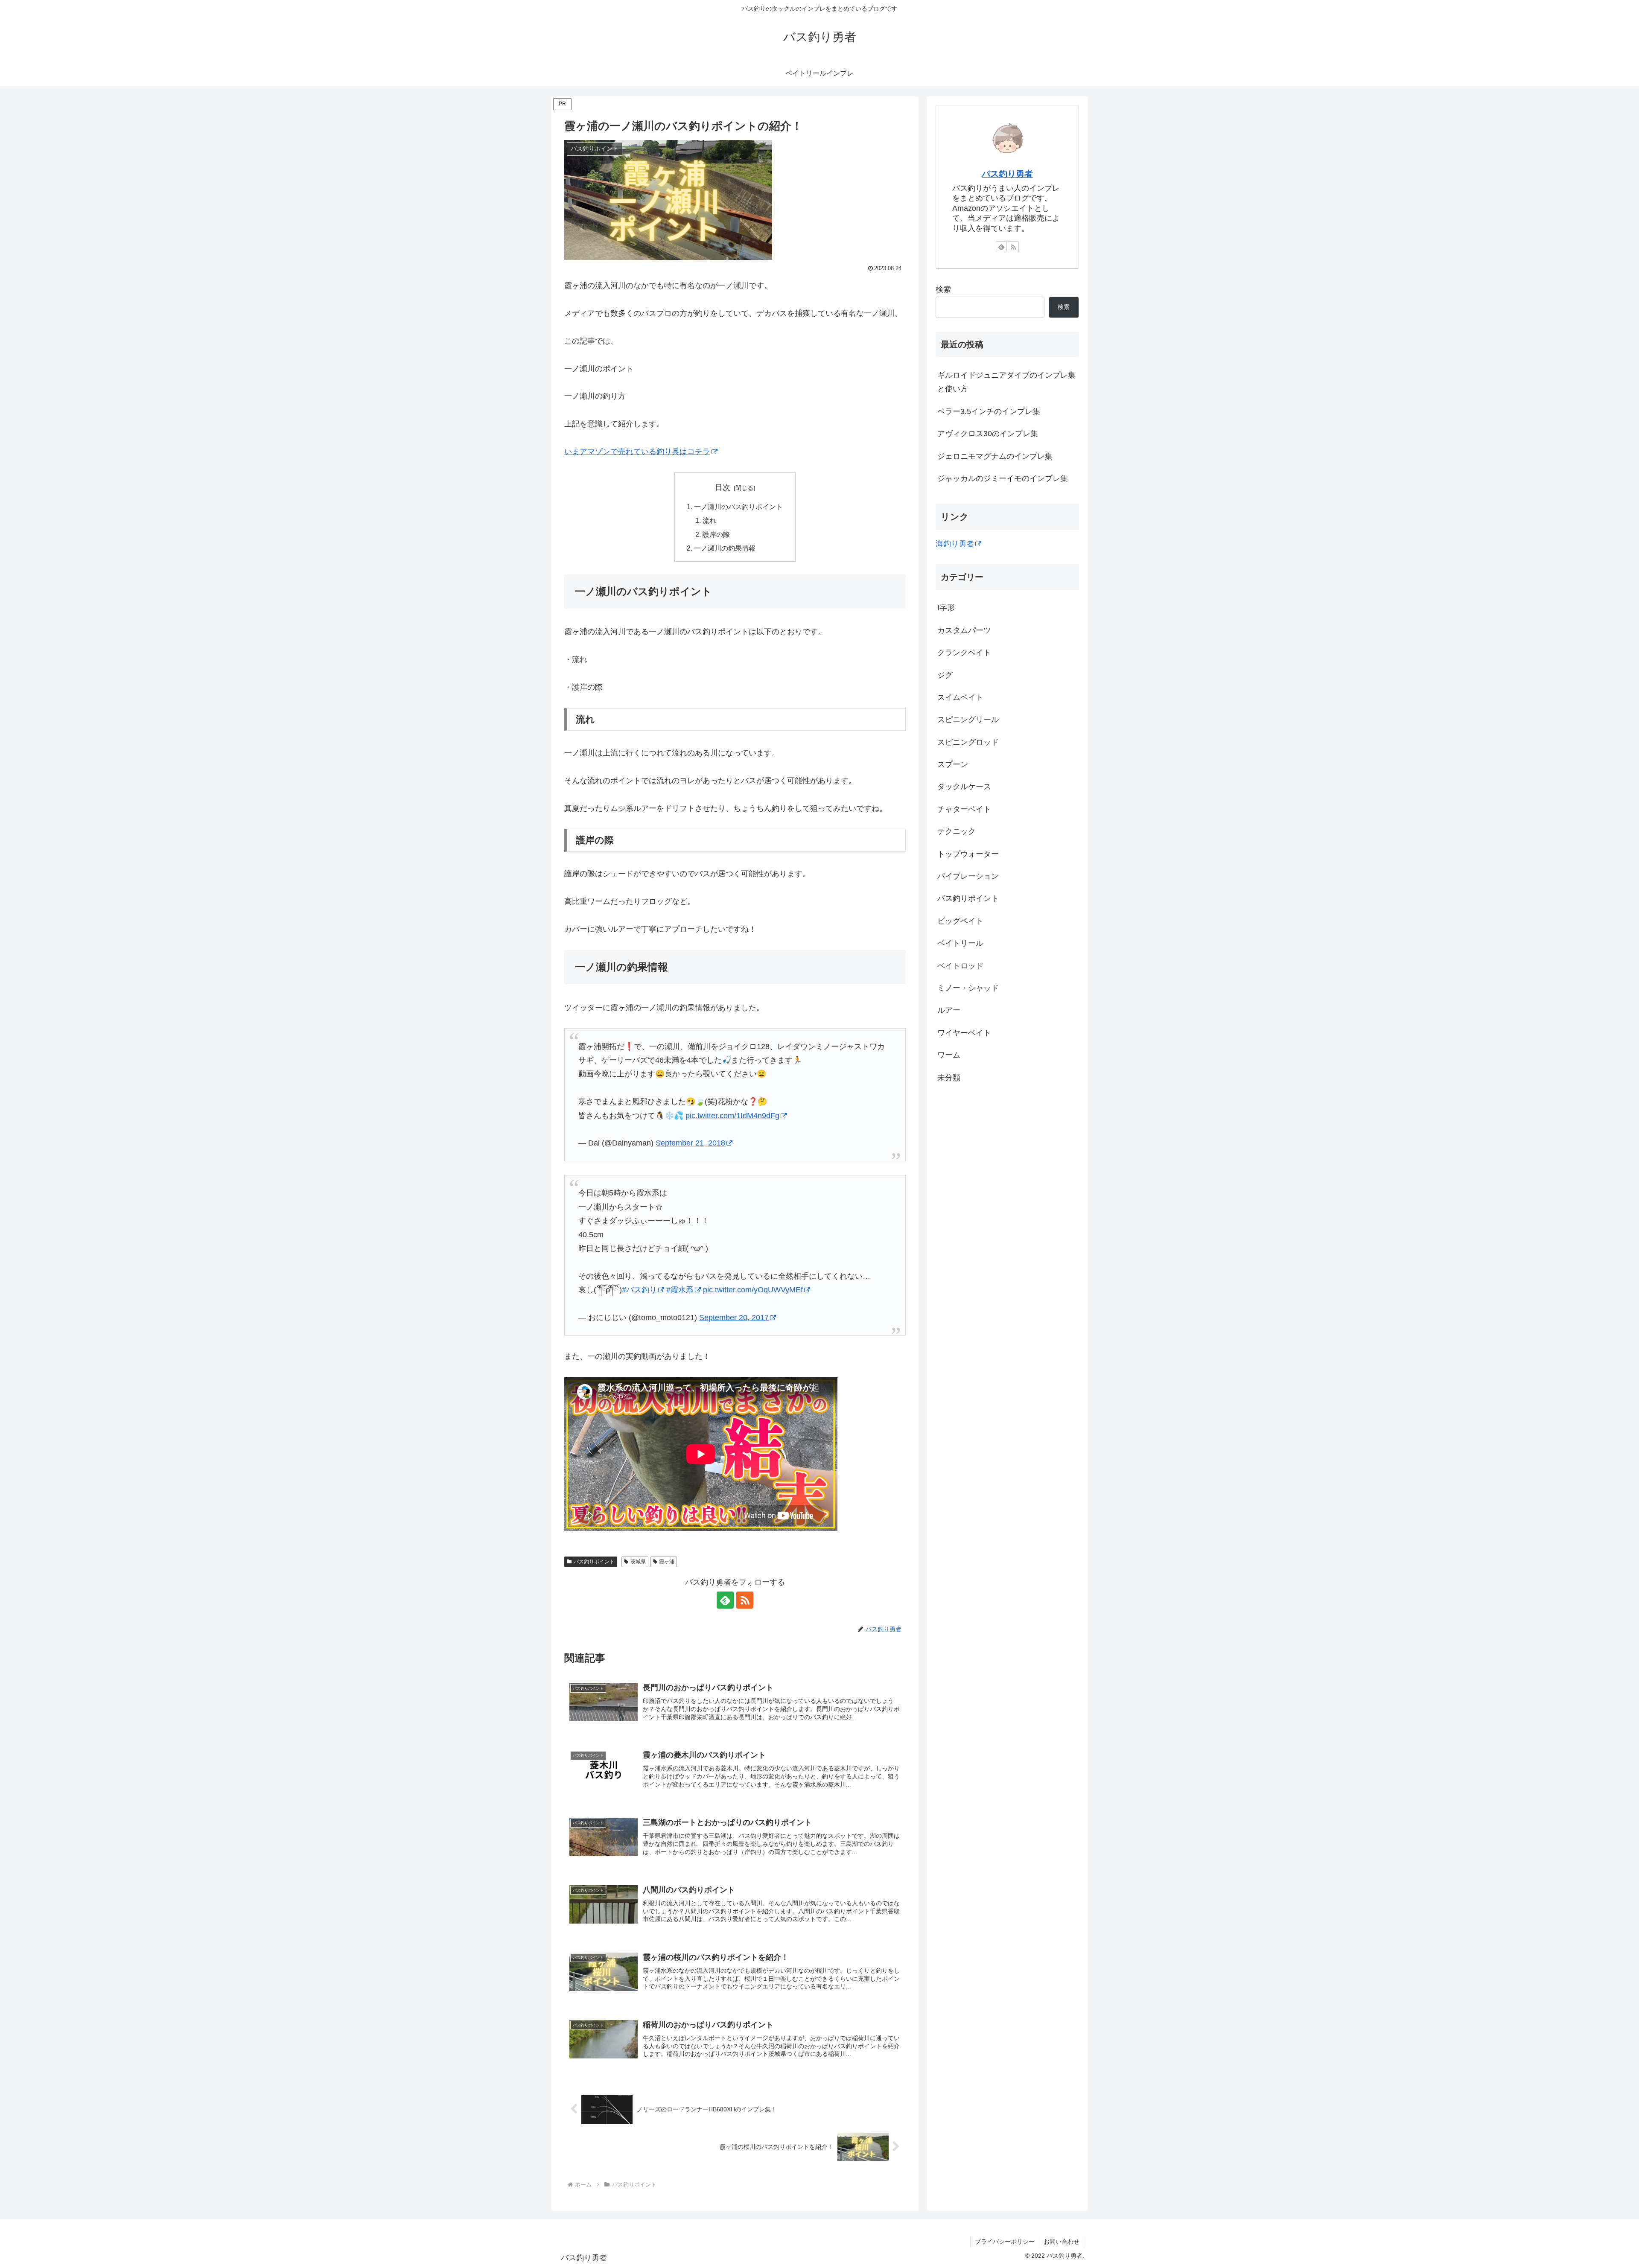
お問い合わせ (1062, 2242)
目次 (723, 487)
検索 (943, 289)
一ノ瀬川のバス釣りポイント (738, 507)
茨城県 (638, 1562)
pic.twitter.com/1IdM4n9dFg (732, 1116)
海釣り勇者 (955, 544)
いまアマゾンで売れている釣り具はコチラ (637, 452)
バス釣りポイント (594, 1562)
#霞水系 (680, 1290)
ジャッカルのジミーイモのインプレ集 (1003, 478)
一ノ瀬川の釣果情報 (725, 548)
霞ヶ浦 (667, 1562)
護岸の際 (716, 534)
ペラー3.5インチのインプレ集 (989, 411)
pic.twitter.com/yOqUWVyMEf (753, 1290)
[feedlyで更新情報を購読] (725, 1600)
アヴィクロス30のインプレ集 (988, 434)
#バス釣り (639, 1290)
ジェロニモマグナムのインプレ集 (995, 456)
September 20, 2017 (734, 1318)
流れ (709, 520)
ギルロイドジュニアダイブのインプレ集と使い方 (1006, 382)
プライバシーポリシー (1005, 2242)
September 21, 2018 (690, 1143)
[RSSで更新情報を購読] (745, 1600)
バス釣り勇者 (1007, 174)
